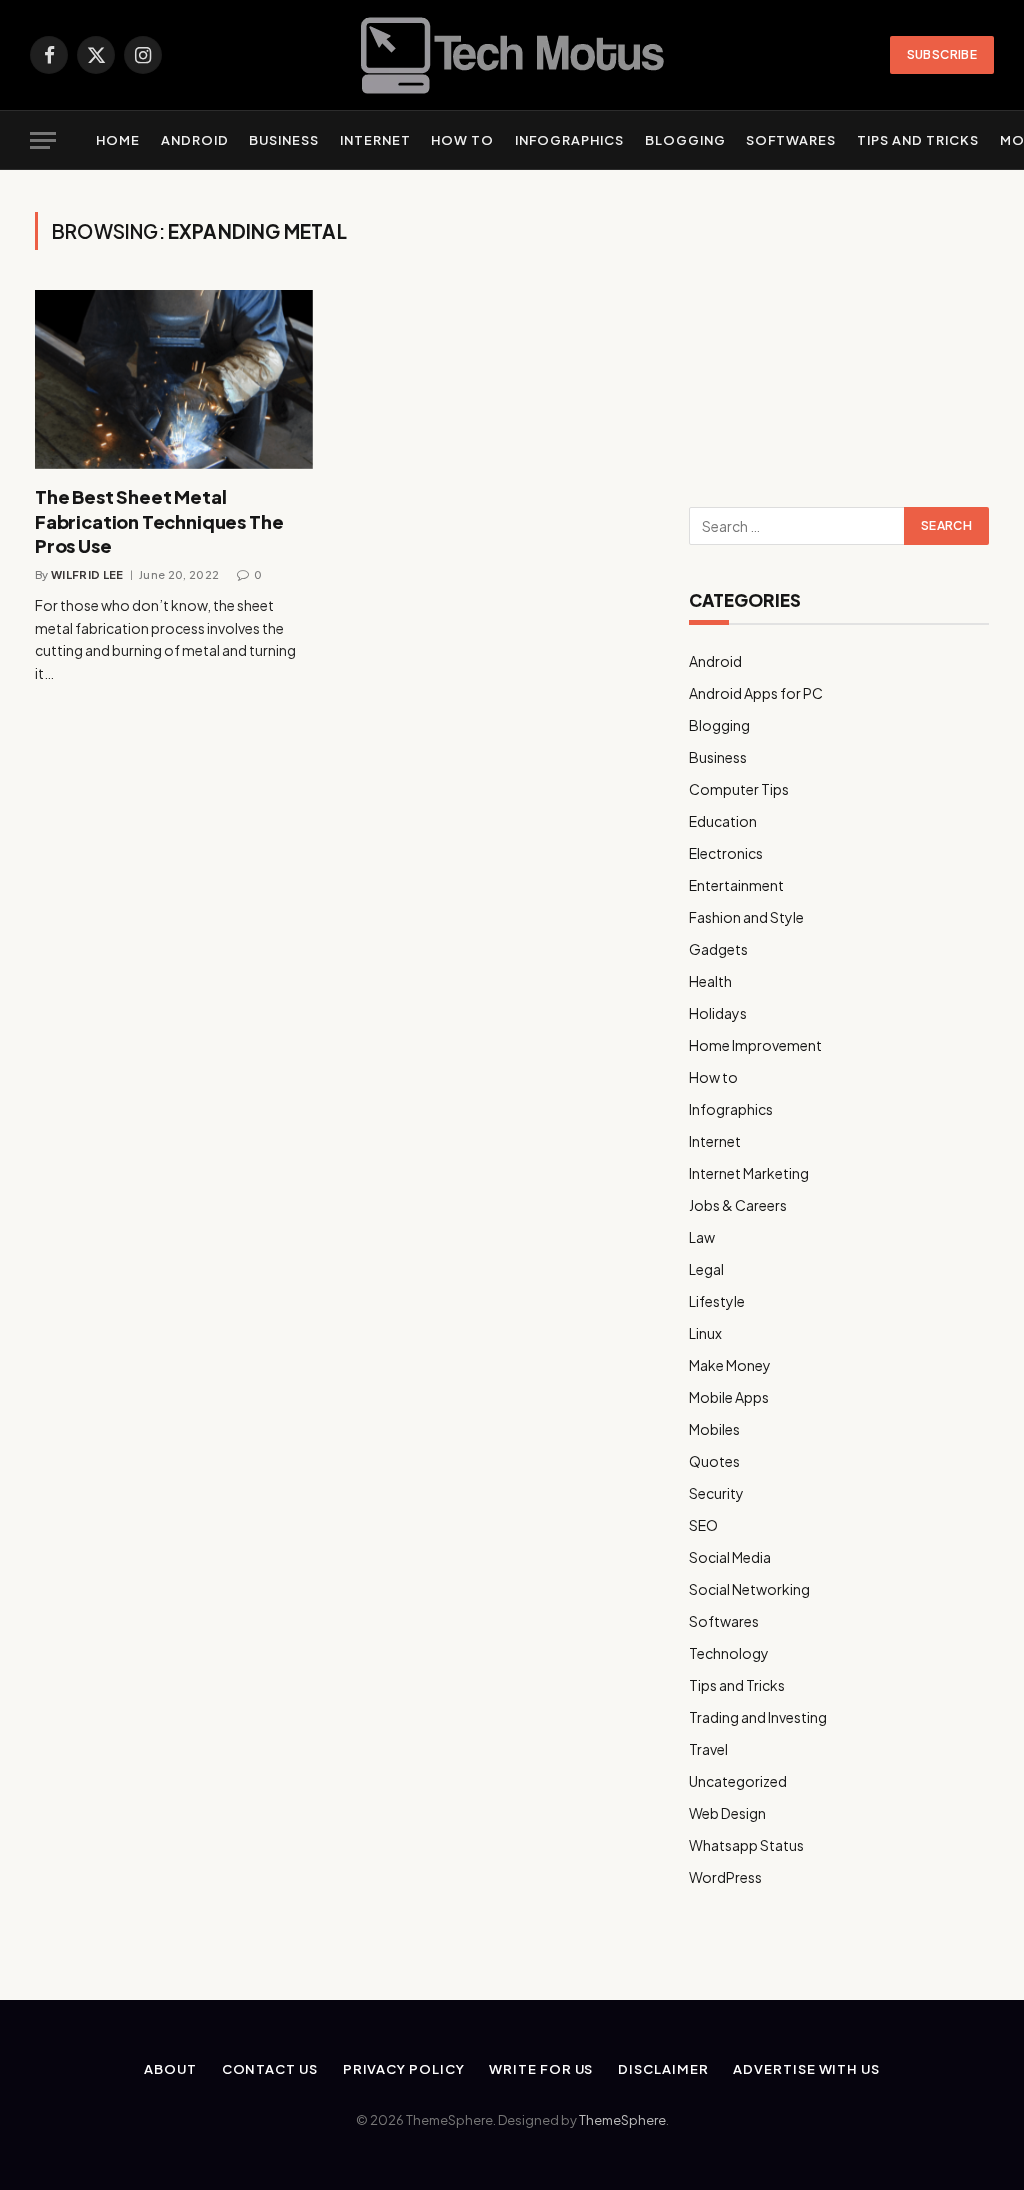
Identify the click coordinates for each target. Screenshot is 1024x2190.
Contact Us (270, 2069)
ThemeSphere (622, 2120)
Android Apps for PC (756, 693)
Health (710, 981)
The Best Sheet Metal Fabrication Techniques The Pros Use (159, 521)
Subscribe (942, 54)
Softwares (791, 140)
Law (702, 1237)
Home (118, 140)
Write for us (541, 2069)
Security (716, 1493)
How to (462, 140)
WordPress (725, 1877)
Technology (729, 1653)
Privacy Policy (404, 2069)
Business (284, 140)
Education (723, 821)
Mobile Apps (729, 1397)
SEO (703, 1525)
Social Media (730, 1557)
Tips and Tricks (918, 140)
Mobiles (714, 1429)
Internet (375, 140)
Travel (708, 1749)
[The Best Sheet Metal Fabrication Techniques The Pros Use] (174, 379)
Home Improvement (755, 1045)
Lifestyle (717, 1301)
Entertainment (736, 885)
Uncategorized (738, 1781)
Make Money (730, 1365)
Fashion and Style (746, 917)
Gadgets (718, 949)
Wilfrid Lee (87, 574)
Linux (705, 1333)
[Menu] (43, 140)
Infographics (569, 140)
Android (195, 140)
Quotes (714, 1461)
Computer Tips (739, 789)
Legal (706, 1269)
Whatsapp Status (746, 1845)
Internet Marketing (749, 1173)
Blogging (685, 140)
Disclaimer (663, 2069)
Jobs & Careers (738, 1205)
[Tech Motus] (512, 55)
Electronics (726, 853)
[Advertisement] (839, 337)
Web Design (727, 1813)
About (170, 2069)
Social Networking (749, 1589)
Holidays (718, 1013)
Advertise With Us (806, 2069)
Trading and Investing (758, 1717)
